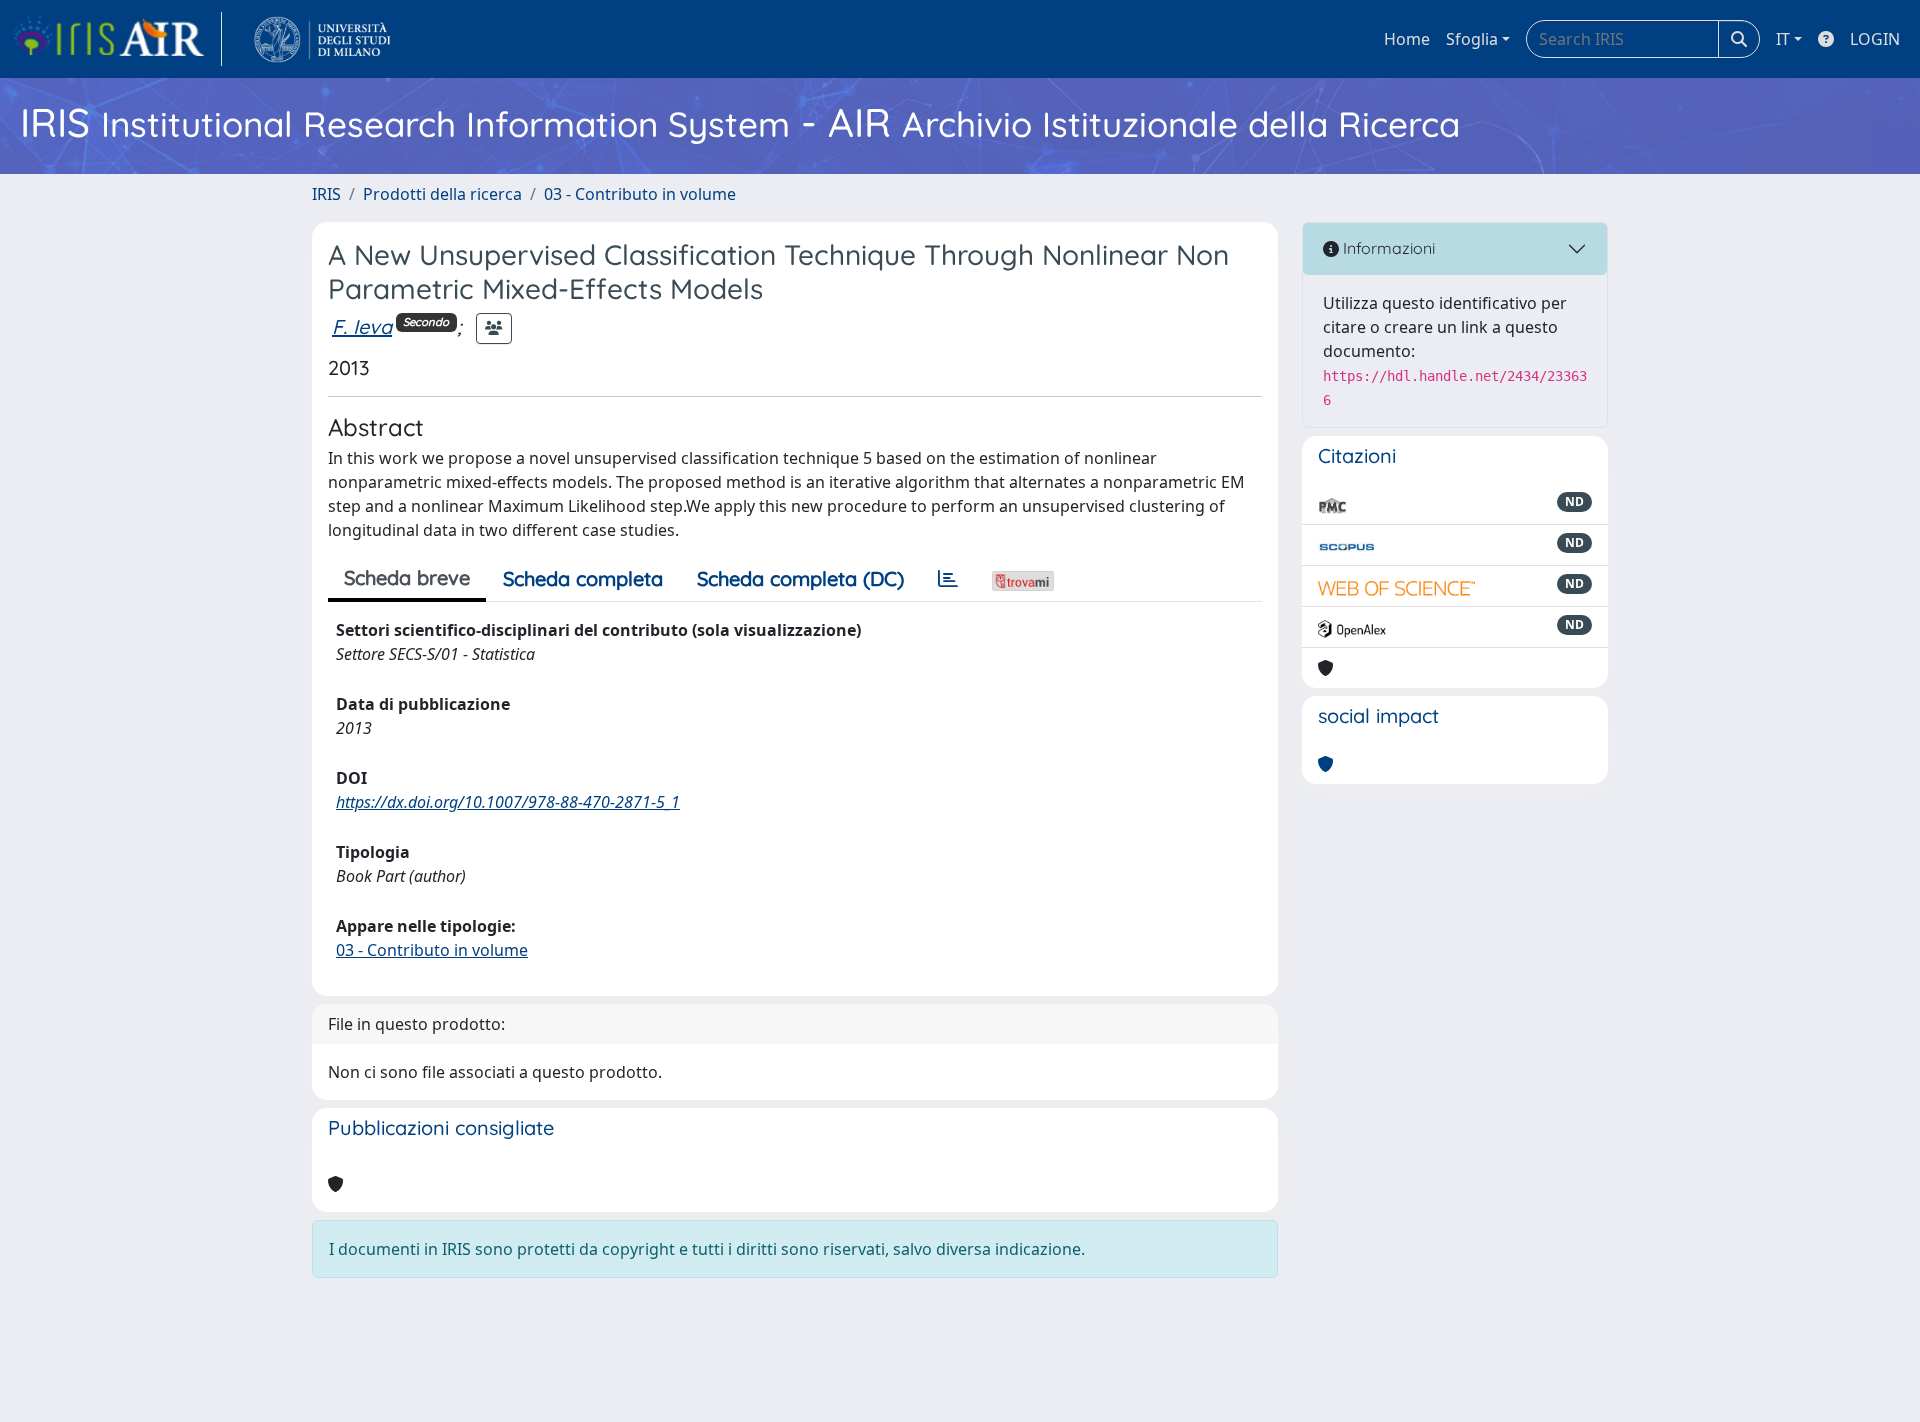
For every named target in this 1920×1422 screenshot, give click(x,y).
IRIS (326, 194)
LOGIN (1875, 39)
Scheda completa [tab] (583, 578)
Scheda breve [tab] (407, 577)
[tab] (948, 579)
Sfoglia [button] (1472, 39)
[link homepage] (117, 39)
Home (1407, 39)
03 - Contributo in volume (640, 194)
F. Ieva (362, 326)
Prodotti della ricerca (442, 194)
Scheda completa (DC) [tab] (800, 578)
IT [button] (1783, 39)
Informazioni (1387, 248)
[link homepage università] (322, 39)
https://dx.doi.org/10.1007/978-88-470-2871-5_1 (508, 802)
